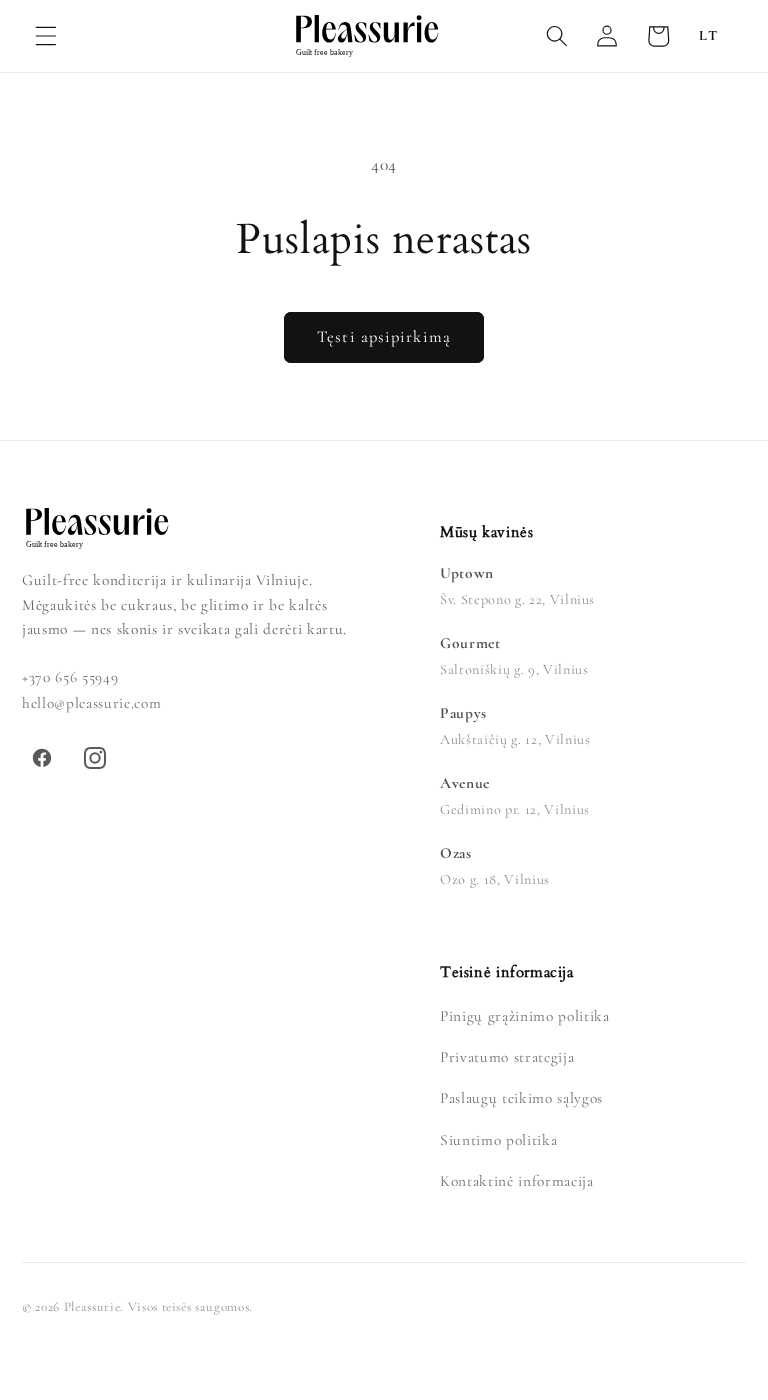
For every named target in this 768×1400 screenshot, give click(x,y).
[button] (46, 36)
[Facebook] (42, 758)
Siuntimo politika (498, 1140)
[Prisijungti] (607, 36)
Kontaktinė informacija (517, 1181)
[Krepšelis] (658, 36)
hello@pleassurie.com (91, 703)
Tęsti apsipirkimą (384, 337)
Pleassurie (92, 1307)
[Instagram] (95, 758)
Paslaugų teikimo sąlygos (521, 1098)
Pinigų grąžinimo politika (525, 1016)
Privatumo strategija (507, 1057)
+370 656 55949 (70, 677)
